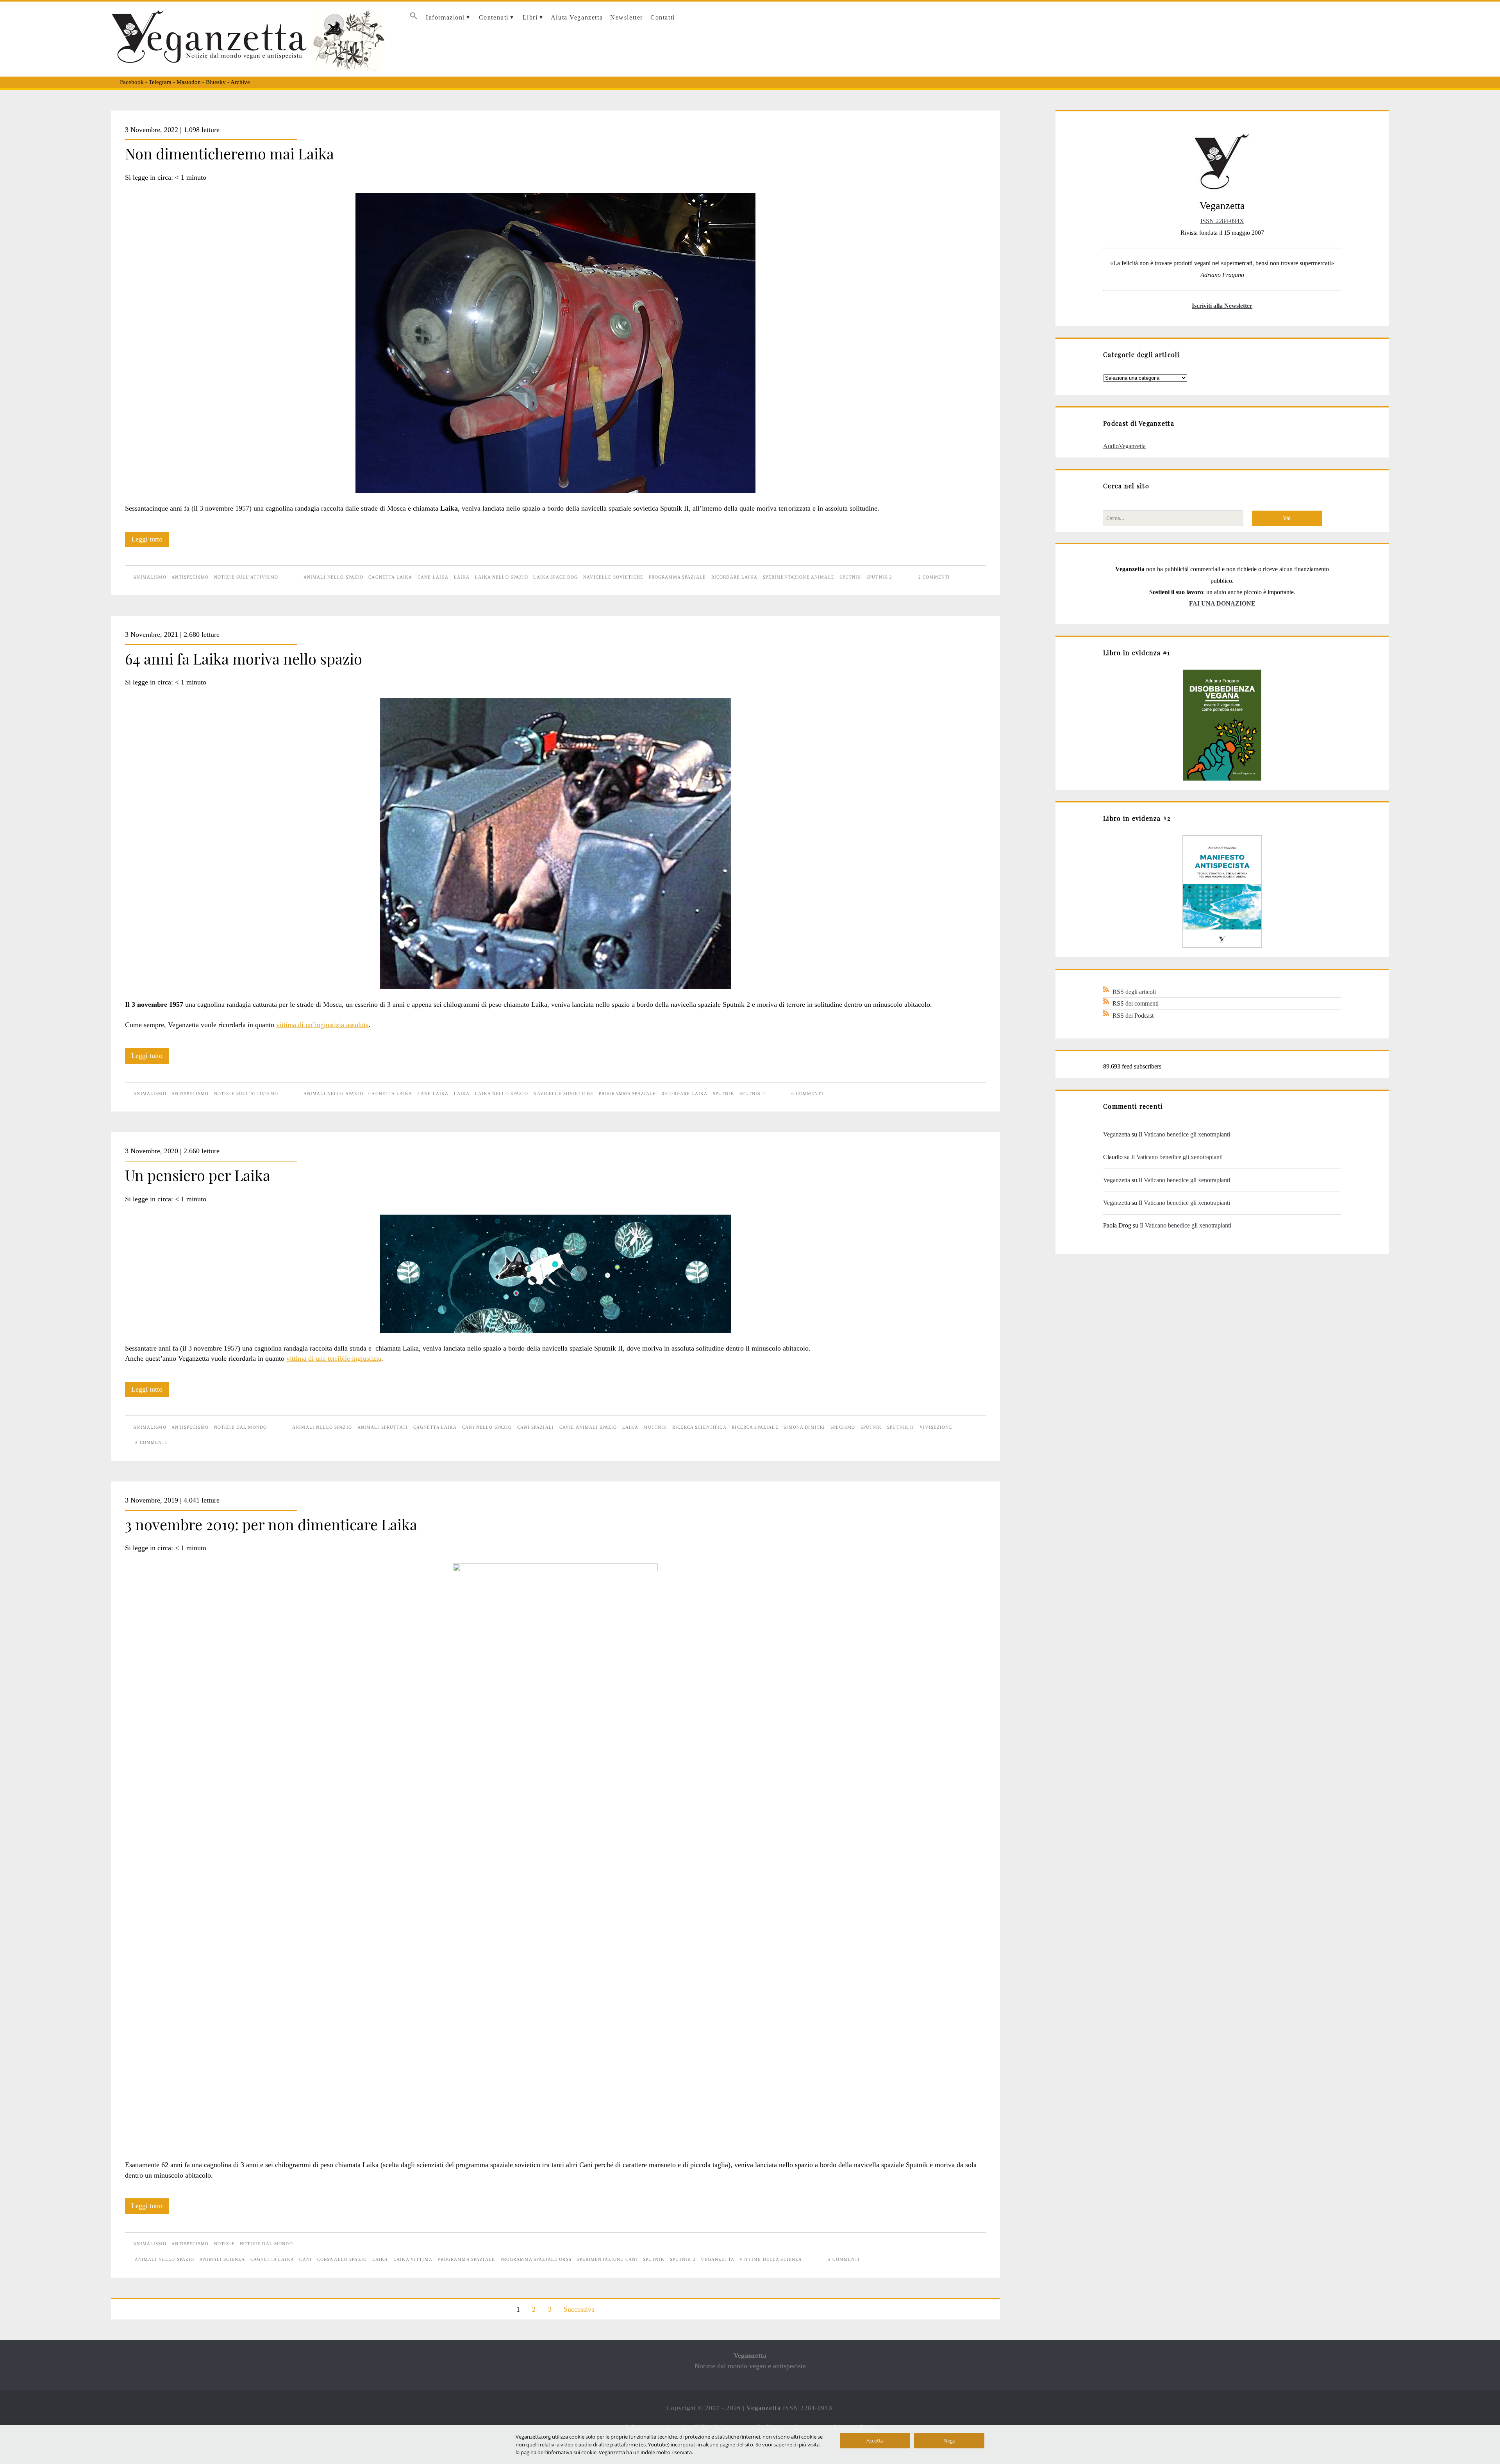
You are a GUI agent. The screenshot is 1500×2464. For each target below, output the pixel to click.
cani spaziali (536, 1427)
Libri (530, 17)
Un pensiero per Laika (198, 1175)
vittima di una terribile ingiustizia (334, 1358)
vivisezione (936, 1427)
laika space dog (555, 577)
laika (462, 577)
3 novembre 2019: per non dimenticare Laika (271, 1524)
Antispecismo (190, 577)
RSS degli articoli (1134, 992)
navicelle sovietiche (613, 577)
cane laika (433, 577)
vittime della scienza (771, 2259)
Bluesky (216, 82)
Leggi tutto (150, 541)
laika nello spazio (502, 577)
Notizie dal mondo (240, 1427)
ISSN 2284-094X (1222, 221)
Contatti (663, 17)
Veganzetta (1117, 1134)
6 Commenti (807, 1094)
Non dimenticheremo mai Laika (229, 153)
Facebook (132, 82)
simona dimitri (804, 1427)
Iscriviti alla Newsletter (1222, 306)
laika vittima (413, 2259)
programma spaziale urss (536, 2259)
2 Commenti (934, 577)
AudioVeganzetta (1124, 446)
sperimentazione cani (607, 2259)
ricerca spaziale (755, 1427)
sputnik (850, 577)
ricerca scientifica (699, 1427)
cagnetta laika (390, 577)
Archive (240, 82)
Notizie (224, 2244)
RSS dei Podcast (1133, 1016)
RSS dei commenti (1136, 1003)
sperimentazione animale (799, 577)
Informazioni (445, 17)
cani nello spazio (487, 1427)
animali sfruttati (383, 1427)
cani (305, 2259)
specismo (843, 1427)
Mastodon (189, 82)
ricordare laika (734, 577)
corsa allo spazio (342, 2259)
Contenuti (494, 17)
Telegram (160, 82)
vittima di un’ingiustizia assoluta (322, 1025)
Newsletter (627, 17)
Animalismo (150, 577)
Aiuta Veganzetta (577, 17)
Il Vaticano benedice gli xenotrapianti (1184, 1134)
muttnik (655, 1427)
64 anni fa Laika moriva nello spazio (244, 658)
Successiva (579, 2309)
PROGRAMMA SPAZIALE (678, 577)
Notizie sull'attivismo (246, 577)
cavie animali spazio (588, 1427)
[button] (413, 18)
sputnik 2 (879, 577)
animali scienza (222, 2259)
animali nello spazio (333, 577)
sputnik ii (901, 1427)
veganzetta (717, 2259)
